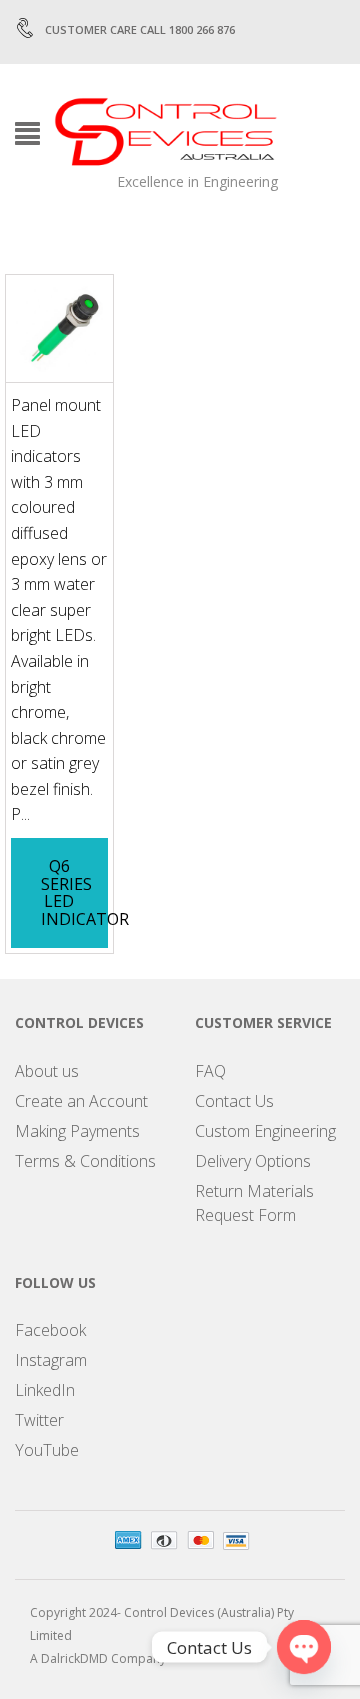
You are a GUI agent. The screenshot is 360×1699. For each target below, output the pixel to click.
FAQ (210, 1071)
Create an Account (81, 1101)
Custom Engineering (265, 1131)
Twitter (39, 1420)
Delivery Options (253, 1161)
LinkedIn (45, 1390)
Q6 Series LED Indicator (85, 892)
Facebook (50, 1330)
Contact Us (234, 1101)
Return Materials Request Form (254, 1203)
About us (47, 1071)
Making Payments (77, 1131)
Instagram (51, 1360)
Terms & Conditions (85, 1161)
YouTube (47, 1450)
